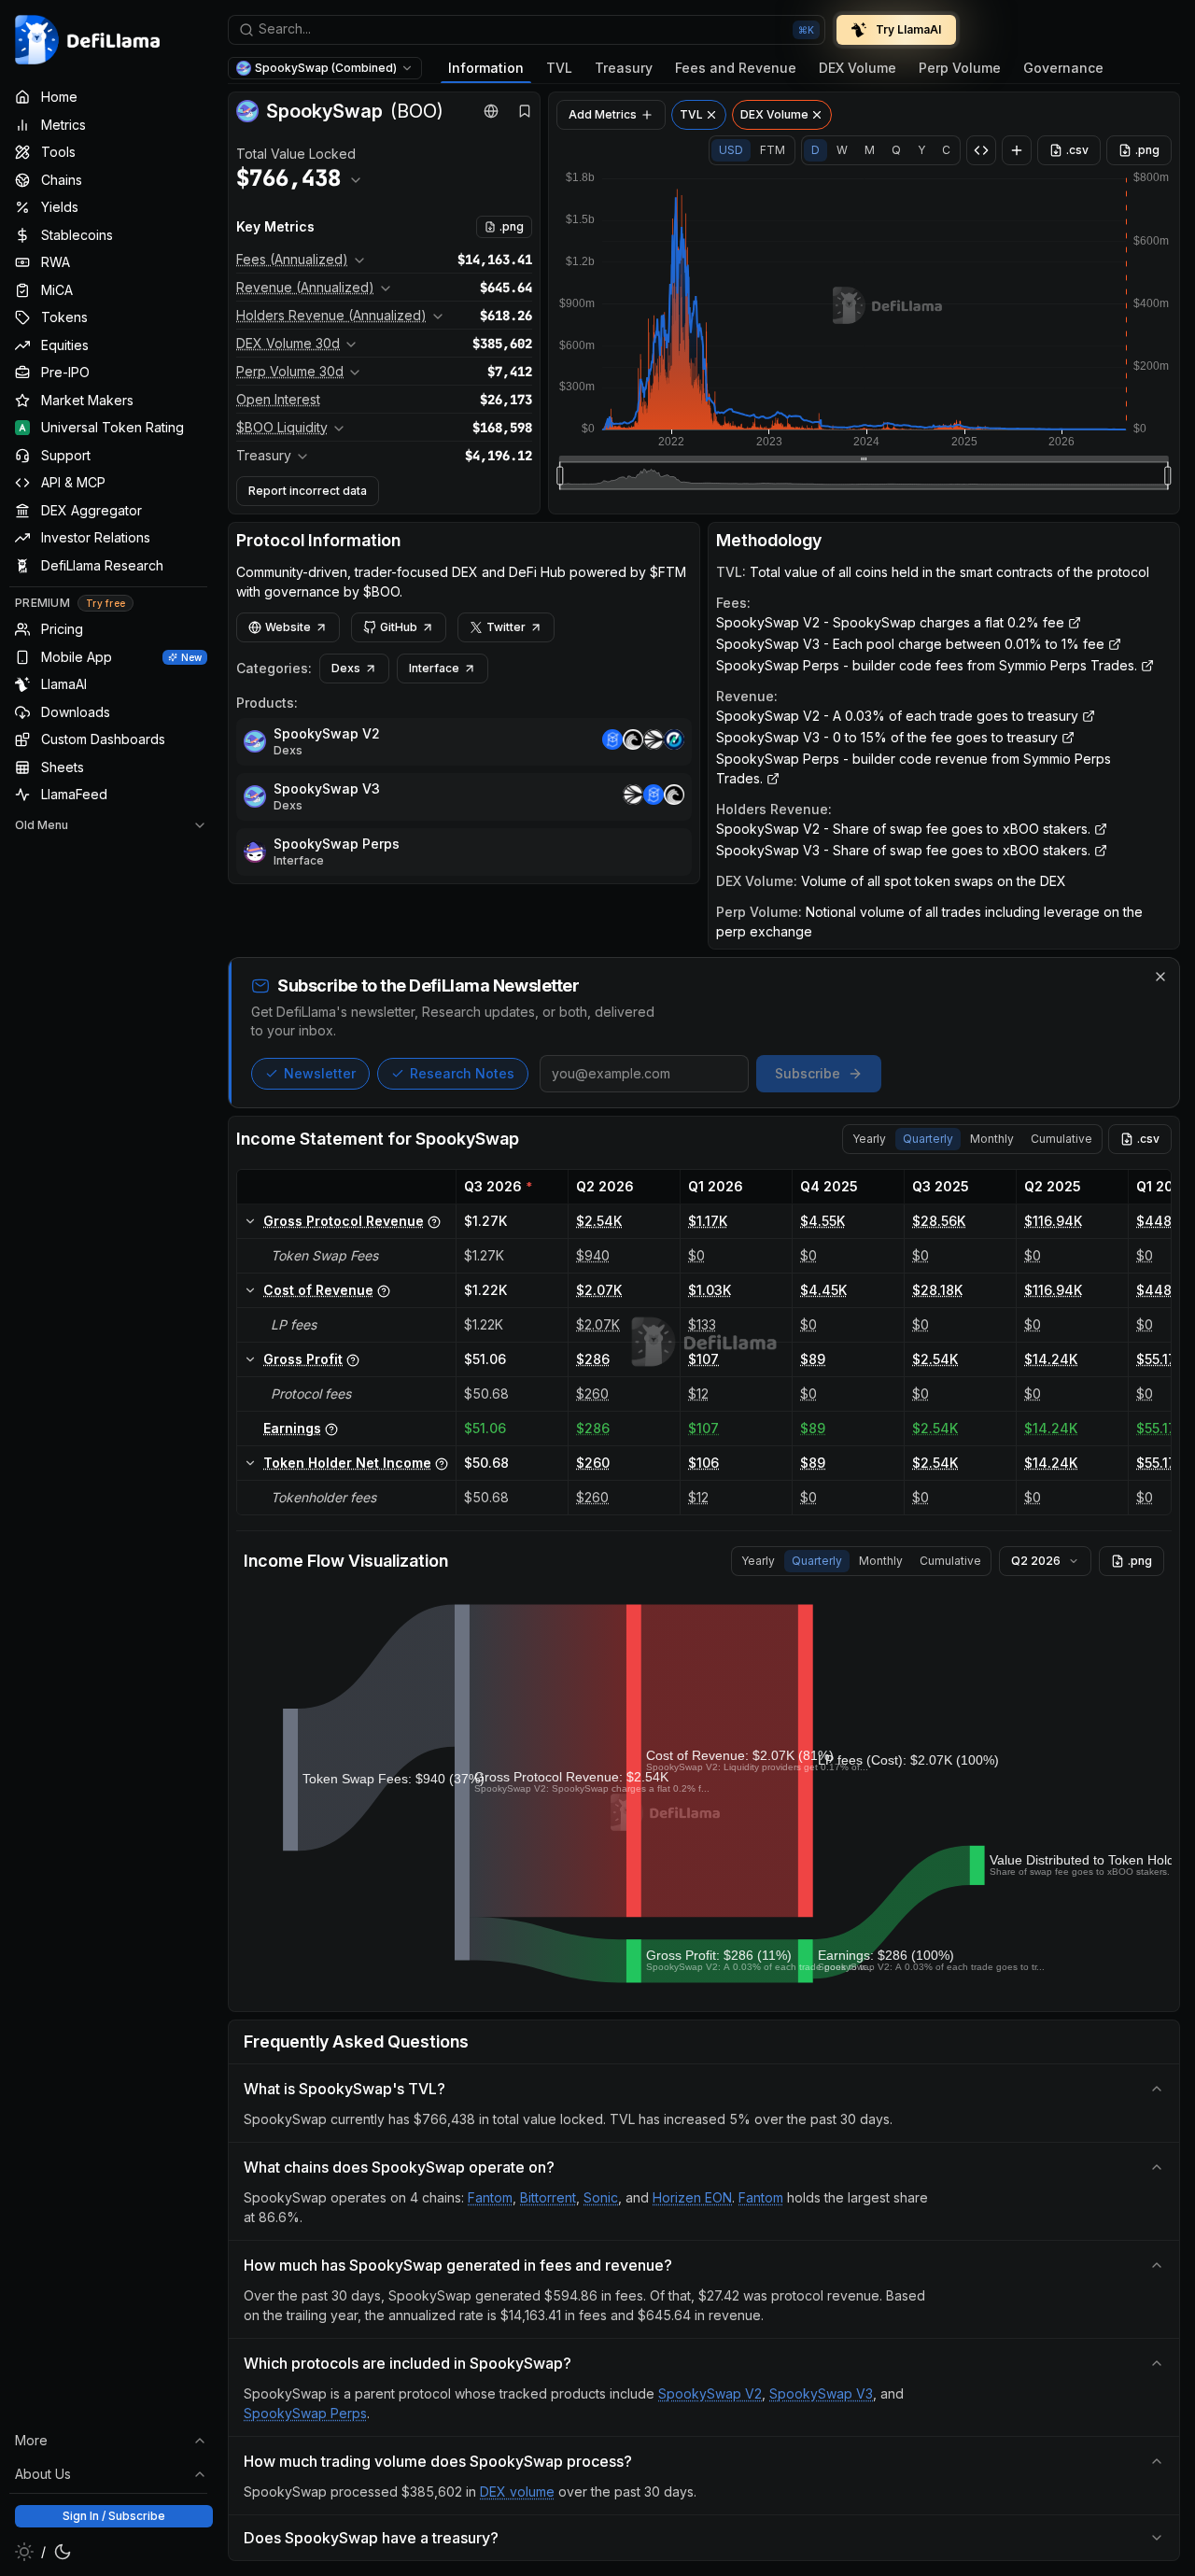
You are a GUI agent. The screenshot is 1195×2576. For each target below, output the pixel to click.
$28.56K (939, 1221)
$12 (698, 1394)
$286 (593, 1359)
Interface (434, 668)
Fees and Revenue (736, 68)
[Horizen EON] (674, 742)
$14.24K (1051, 1359)
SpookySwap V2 (327, 733)
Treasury (624, 68)
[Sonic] (654, 742)
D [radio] (815, 150)
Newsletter (320, 1073)
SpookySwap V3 (327, 788)
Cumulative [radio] (1061, 1139)
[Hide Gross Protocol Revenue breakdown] (250, 1221)
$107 (703, 1359)
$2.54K (599, 1221)
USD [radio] (731, 150)
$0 (696, 1255)
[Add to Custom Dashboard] (1017, 150)
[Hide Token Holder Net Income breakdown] (250, 1463)
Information (486, 68)
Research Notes (462, 1073)
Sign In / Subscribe (114, 2516)
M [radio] (870, 150)
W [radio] (842, 150)
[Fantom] (612, 742)
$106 (703, 1463)
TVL (559, 68)
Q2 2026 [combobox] (1036, 1561)
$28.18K (937, 1290)
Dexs (346, 668)
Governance (1063, 68)
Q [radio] (896, 150)
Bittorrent (548, 2197)
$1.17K (708, 1221)
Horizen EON (692, 2197)
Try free (105, 603)
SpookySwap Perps (337, 844)
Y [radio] (921, 150)
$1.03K (710, 1290)
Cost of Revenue (318, 1290)
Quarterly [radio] (928, 1139)
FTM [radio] (773, 150)
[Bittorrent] (633, 742)
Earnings (292, 1428)
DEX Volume (858, 68)
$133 (702, 1324)
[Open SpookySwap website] (491, 111)
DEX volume (517, 2492)
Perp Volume (960, 68)
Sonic (601, 2197)
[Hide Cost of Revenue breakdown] (250, 1290)
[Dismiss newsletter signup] (1160, 977)
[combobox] (527, 30)
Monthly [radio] (992, 1139)
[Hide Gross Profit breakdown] (250, 1359)
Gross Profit (303, 1359)
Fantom (490, 2197)
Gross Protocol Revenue (344, 1221)
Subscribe (808, 1073)
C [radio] (946, 150)
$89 (813, 1359)
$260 (592, 1394)
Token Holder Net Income (347, 1463)
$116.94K (1053, 1221)
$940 (593, 1255)
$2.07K (599, 1290)
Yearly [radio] (869, 1139)
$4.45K (823, 1290)
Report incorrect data (308, 491)
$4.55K (822, 1221)
